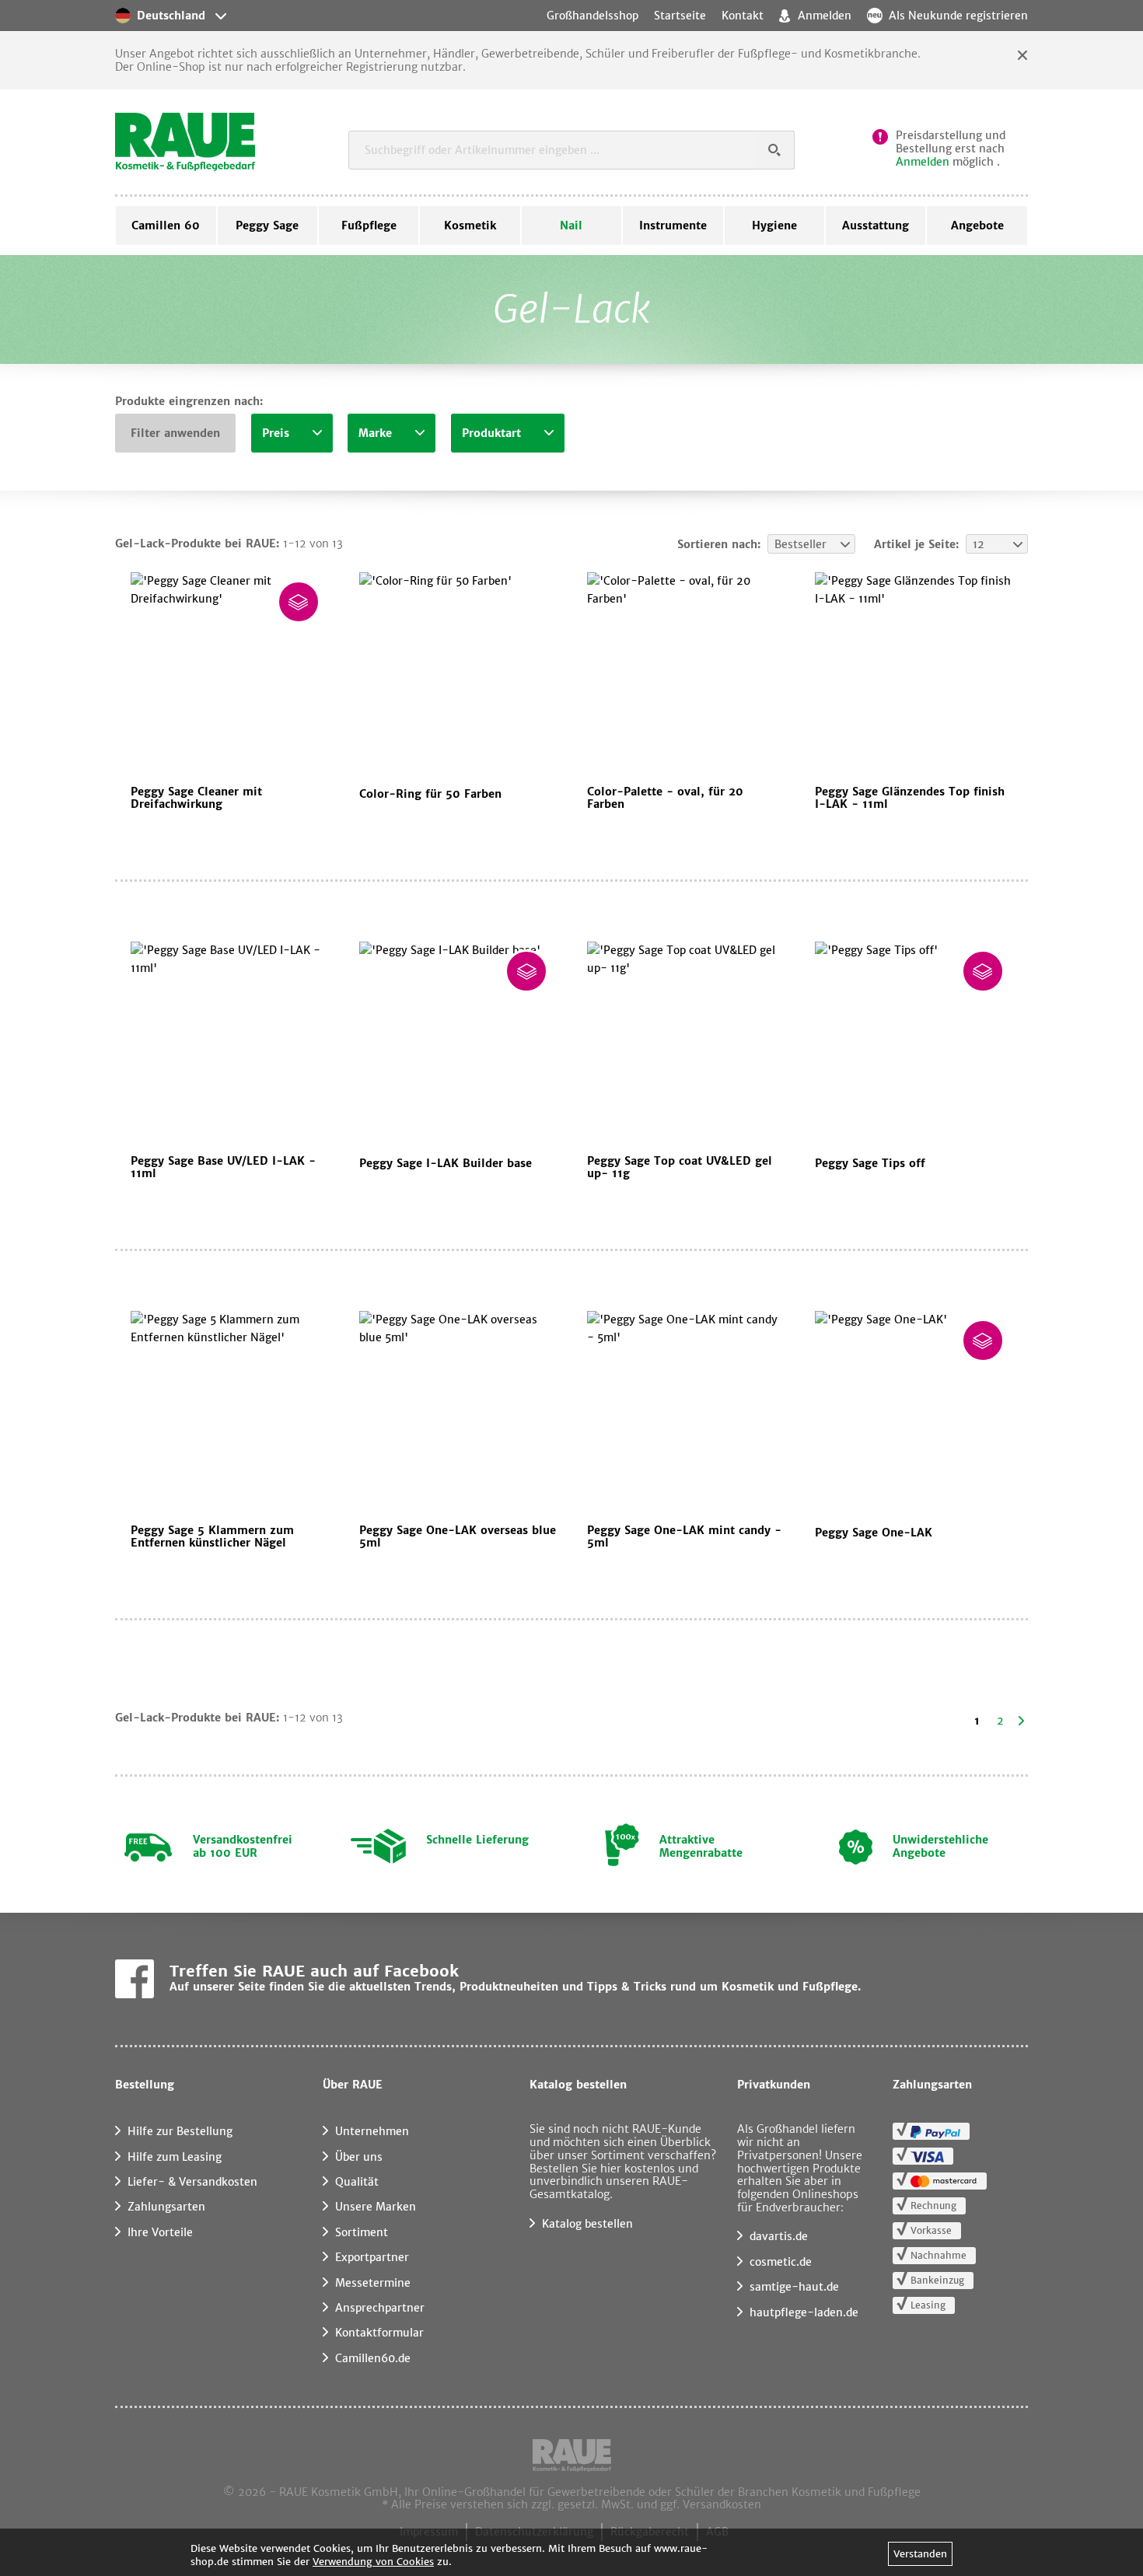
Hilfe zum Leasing (175, 2157)
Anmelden (923, 162)
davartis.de (779, 2236)
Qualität (357, 2182)
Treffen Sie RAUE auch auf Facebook (314, 1971)
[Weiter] (1021, 1721)
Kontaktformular (379, 2333)
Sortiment (362, 2232)
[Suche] (775, 150)
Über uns (359, 2157)
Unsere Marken (376, 2207)
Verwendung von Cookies (373, 2562)
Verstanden (920, 2554)
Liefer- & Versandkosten (192, 2182)
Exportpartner (372, 2257)
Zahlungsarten (166, 2207)
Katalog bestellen (587, 2224)
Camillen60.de (373, 2358)
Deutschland (171, 16)
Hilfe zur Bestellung (180, 2131)
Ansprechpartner (380, 2308)
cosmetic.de (781, 2262)
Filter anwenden (175, 433)
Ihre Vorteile (160, 2232)
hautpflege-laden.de (804, 2312)
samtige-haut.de (794, 2287)
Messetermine (373, 2283)
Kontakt (743, 16)
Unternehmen (372, 2131)
